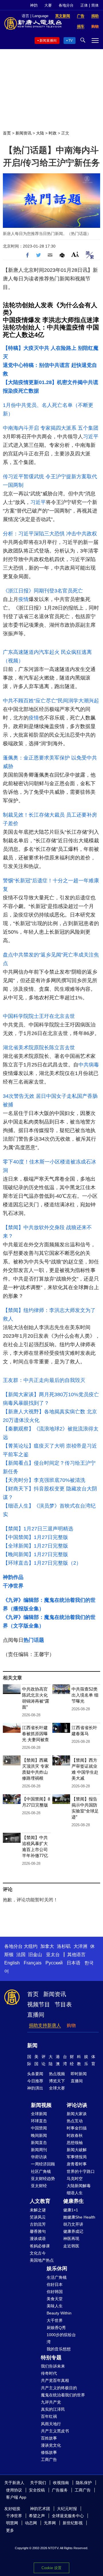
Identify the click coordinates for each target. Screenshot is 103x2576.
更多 (10, 2530)
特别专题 (51, 2358)
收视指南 (61, 2483)
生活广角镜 (57, 2277)
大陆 (40, 133)
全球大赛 (57, 2088)
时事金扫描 (77, 2128)
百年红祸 (49, 2416)
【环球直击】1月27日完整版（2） (42, 1563)
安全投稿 (37, 2490)
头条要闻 (35, 2074)
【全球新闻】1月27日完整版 (35, 1546)
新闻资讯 (23, 133)
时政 (53, 133)
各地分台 (66, 5)
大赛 (48, 5)
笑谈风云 (38, 2217)
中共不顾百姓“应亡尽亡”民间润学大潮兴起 (51, 701)
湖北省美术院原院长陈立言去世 (39, 1048)
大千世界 (55, 2320)
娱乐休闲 (57, 2268)
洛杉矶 (64, 1946)
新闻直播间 (48, 41)
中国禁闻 (39, 2128)
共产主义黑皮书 (55, 2431)
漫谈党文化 (51, 2445)
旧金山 (35, 1955)
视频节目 (39, 2004)
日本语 (74, 1963)
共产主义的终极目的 (59, 2388)
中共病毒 (89, 1065)
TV (71, 41)
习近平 (91, 437)
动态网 (31, 2523)
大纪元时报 (67, 2509)
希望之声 (37, 2516)
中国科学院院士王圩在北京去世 (39, 1016)
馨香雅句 (38, 2231)
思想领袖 (75, 2143)
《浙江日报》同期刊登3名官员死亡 (43, 591)
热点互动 (75, 2121)
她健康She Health (79, 2217)
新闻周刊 (39, 2150)
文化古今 (38, 2253)
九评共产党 (51, 2402)
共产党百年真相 (55, 2380)
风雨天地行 (51, 2424)
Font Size (75, 254)
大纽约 (31, 1946)
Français (33, 1963)
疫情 (23, 599)
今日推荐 (35, 2081)
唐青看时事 (77, 2164)
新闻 (32, 2045)
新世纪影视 (73, 2523)
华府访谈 (39, 2157)
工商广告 (49, 2460)
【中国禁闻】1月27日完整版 (35, 1537)
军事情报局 (77, 2157)
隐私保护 (84, 2483)
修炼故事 (49, 2452)
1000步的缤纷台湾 (61, 2338)
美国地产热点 (42, 2260)
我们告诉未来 (53, 2366)
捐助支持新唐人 (45, 2025)
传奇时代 (49, 2373)
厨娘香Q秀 (56, 2328)
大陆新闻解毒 (79, 2186)
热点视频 (57, 2074)
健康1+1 (71, 2210)
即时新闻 (79, 2074)
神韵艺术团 (40, 2509)
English (12, 1963)
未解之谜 (38, 2210)
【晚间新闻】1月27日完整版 (35, 1554)
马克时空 (75, 2179)
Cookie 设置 (51, 2568)
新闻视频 (41, 2105)
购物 (71, 2025)
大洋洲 (80, 1946)
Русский (54, 1963)
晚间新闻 (39, 2135)
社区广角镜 (41, 2171)
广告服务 (60, 2490)
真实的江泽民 (53, 2409)
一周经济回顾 (43, 2164)
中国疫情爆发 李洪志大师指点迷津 (51, 320)
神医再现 (71, 2239)
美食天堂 (55, 2299)
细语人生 (75, 2193)
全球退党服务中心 (68, 2516)
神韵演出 (35, 2088)
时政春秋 (75, 2135)
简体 (95, 5)
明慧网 (12, 2523)
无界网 (50, 2523)
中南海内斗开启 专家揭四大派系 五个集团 (51, 428)
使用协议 (14, 2490)
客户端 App (16, 2497)
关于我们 (38, 2483)
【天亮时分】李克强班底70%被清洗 (44, 1480)
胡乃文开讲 (73, 2224)
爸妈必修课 (40, 2246)
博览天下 (57, 2081)
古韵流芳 (38, 2224)
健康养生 (74, 2201)
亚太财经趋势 (43, 2179)
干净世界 (13, 1586)
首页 (7, 133)
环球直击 (39, 2121)
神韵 (34, 5)
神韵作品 (13, 1577)
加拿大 (47, 1946)
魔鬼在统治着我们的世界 (63, 2395)
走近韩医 (71, 2246)
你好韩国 (55, 2292)
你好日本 (55, 2284)
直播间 (36, 2015)
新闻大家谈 (77, 2114)
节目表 (63, 2004)
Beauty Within (59, 2313)
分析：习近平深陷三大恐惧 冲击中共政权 (50, 534)
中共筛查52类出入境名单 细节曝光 (85, 1695)
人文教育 (40, 2201)
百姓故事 (49, 2438)
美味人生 (55, 2306)
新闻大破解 (77, 2150)
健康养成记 (73, 2231)
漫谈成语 (38, 2239)
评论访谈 (77, 2105)
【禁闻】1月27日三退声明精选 (38, 1529)
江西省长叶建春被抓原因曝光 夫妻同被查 (35, 1734)
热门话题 (34, 1640)
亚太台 (53, 1955)
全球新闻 (39, 2114)
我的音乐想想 (59, 2349)
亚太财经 (39, 2186)
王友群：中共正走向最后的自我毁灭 (44, 1380)
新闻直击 (39, 2143)
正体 (84, 5)
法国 (21, 1955)
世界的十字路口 (81, 2171)
